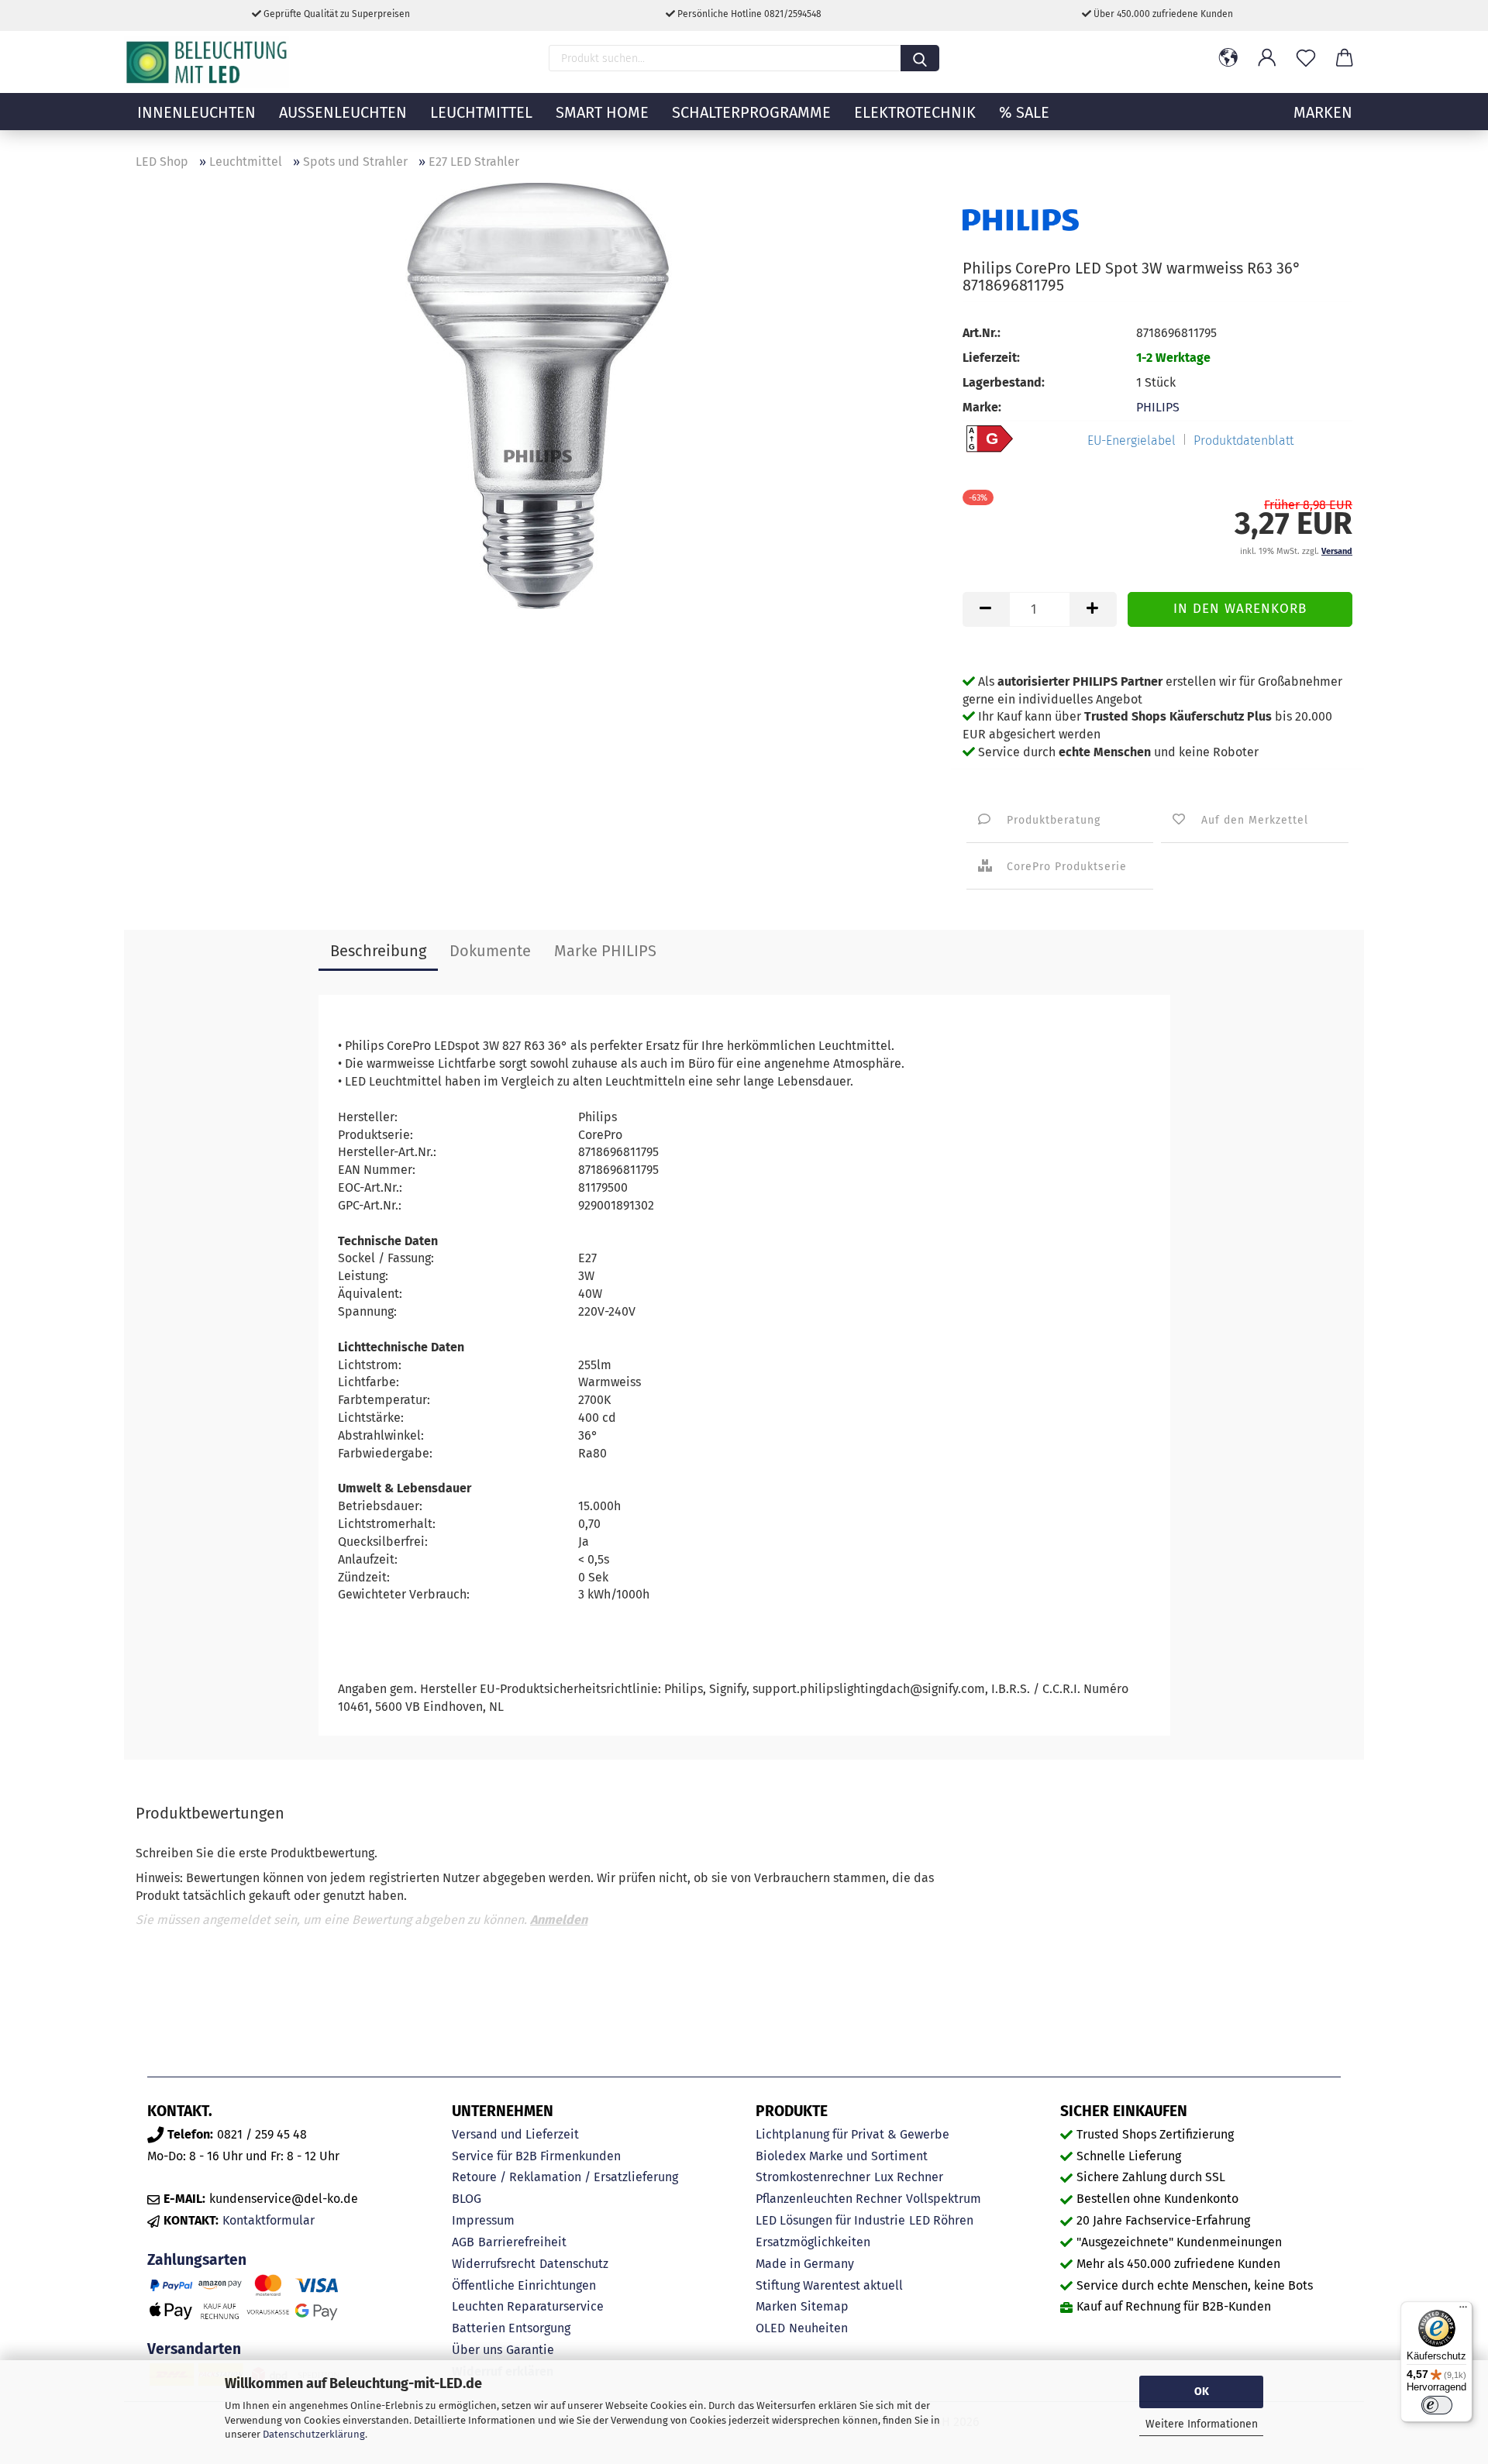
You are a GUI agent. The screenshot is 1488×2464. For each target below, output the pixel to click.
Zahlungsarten (197, 2260)
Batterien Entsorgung (511, 2328)
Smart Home (602, 112)
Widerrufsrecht (494, 2264)
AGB (463, 2242)
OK (1202, 2392)
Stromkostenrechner (813, 2177)
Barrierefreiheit (522, 2242)
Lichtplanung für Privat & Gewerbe (852, 2134)
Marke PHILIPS (605, 951)
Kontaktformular (269, 2220)
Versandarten (194, 2349)
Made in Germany (805, 2264)
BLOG (467, 2199)
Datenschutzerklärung (314, 2434)
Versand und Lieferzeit (515, 2134)
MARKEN (1323, 112)
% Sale (1024, 112)
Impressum (483, 2220)
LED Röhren (941, 2220)
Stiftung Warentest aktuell (829, 2285)
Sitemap (825, 2306)
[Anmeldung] (1267, 58)
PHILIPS (1158, 407)
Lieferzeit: (991, 358)
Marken (776, 2306)
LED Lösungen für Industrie (830, 2220)
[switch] (1437, 2405)
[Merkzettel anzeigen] (1306, 58)
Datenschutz (574, 2264)
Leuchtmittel (481, 112)
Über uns (477, 2350)
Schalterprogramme (751, 112)
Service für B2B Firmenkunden (536, 2156)
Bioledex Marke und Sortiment (842, 2156)
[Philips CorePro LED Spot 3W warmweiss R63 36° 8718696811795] (538, 395)
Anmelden (559, 1920)
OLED (770, 2328)
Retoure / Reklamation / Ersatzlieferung (565, 2177)
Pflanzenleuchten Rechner (829, 2199)
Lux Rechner (909, 2177)
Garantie (530, 2350)
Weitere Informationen (1202, 2424)
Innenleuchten (196, 112)
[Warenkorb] (1345, 58)
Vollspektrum (944, 2199)
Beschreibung (378, 951)
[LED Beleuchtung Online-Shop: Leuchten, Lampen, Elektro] (208, 62)
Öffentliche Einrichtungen (524, 2285)
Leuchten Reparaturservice (528, 2306)
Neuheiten (818, 2328)
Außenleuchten (343, 112)
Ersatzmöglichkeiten (813, 2242)
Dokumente (490, 951)
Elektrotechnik (915, 112)
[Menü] (1463, 2311)
